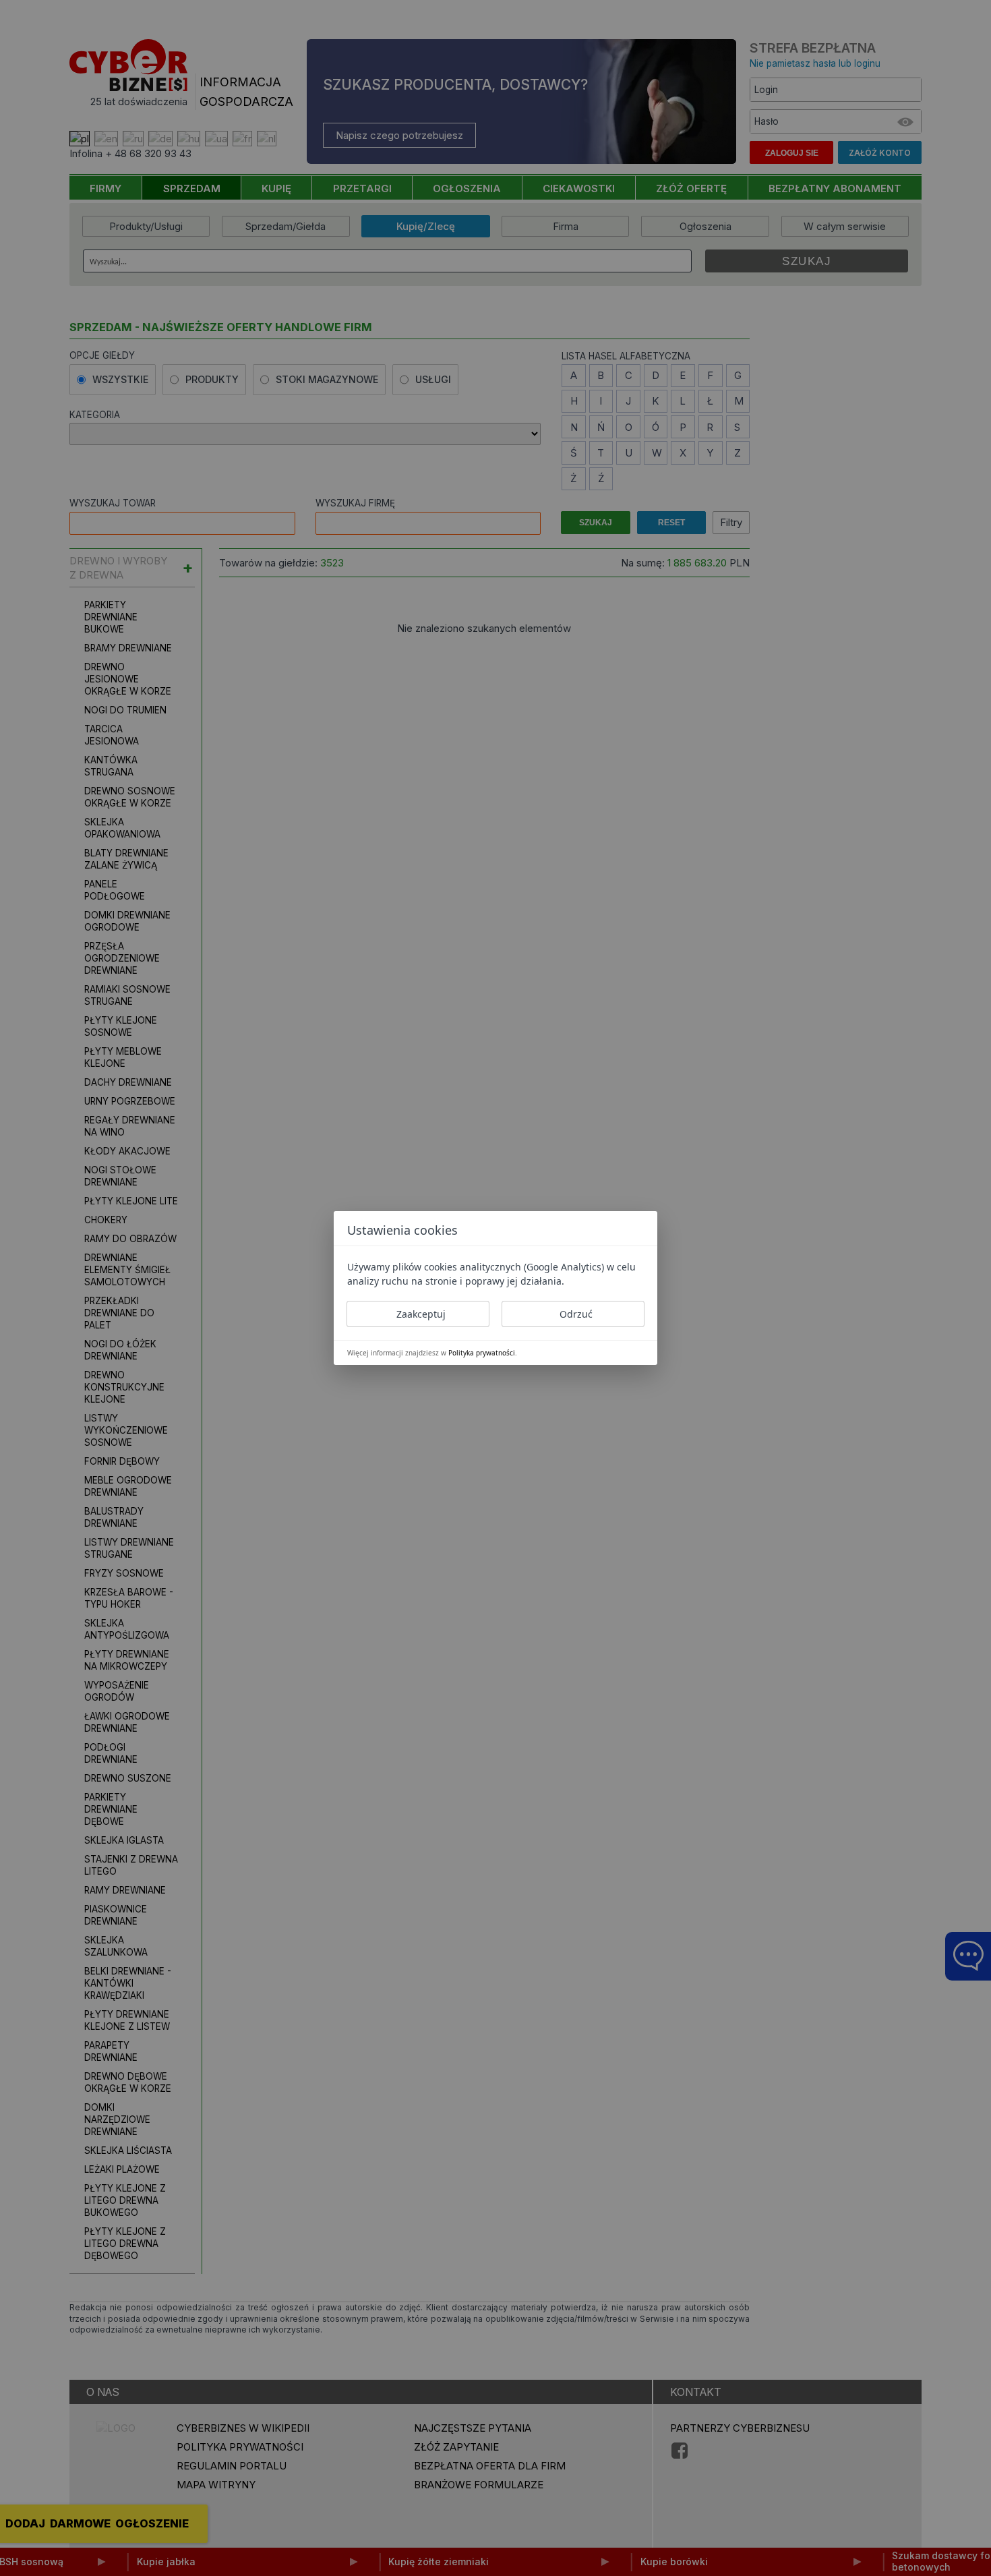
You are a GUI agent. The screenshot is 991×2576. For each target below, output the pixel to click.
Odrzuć (576, 1314)
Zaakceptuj (421, 1314)
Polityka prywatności (482, 1353)
